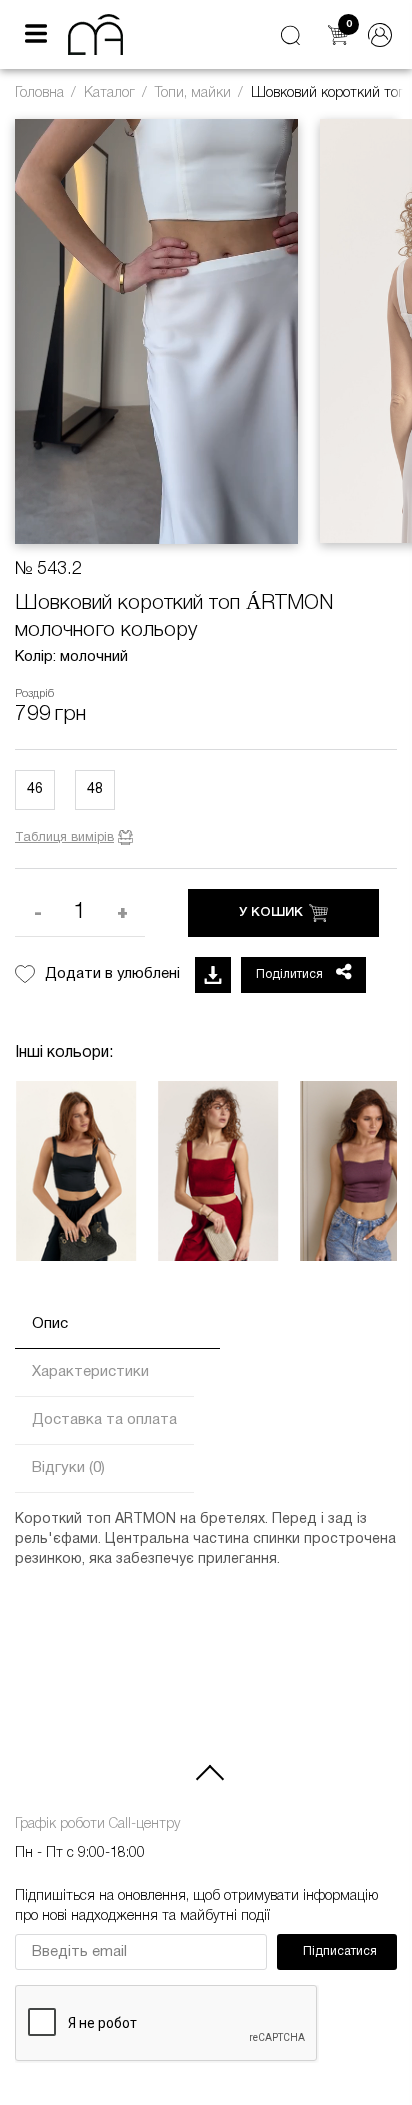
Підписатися (340, 1951)
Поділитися (291, 974)
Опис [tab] (50, 1324)
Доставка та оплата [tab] (104, 1420)
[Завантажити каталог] (213, 975)
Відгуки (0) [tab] (68, 1468)
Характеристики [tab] (90, 1372)
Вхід (380, 35)
